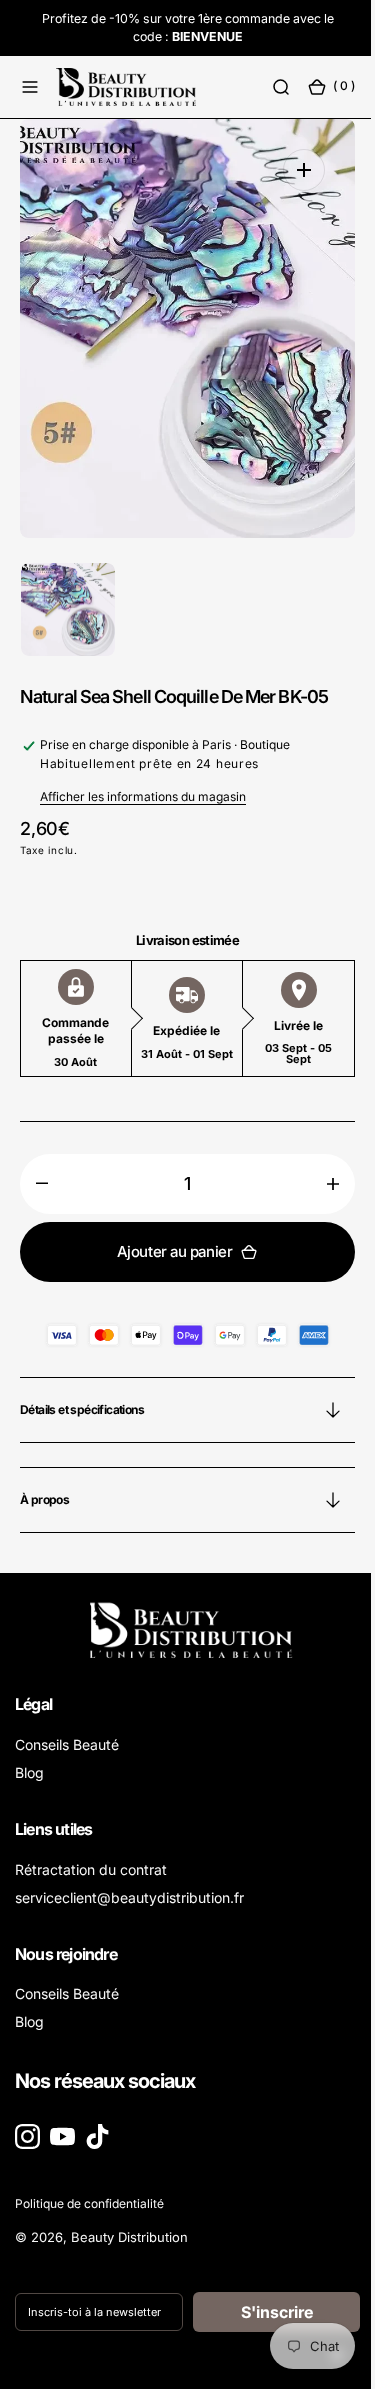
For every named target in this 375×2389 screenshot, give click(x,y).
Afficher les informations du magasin (143, 796)
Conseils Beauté (67, 1744)
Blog (29, 1772)
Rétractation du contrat (91, 1869)
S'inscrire (265, 2312)
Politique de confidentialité (89, 2203)
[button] (30, 87)
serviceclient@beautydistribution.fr (129, 1897)
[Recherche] (266, 87)
